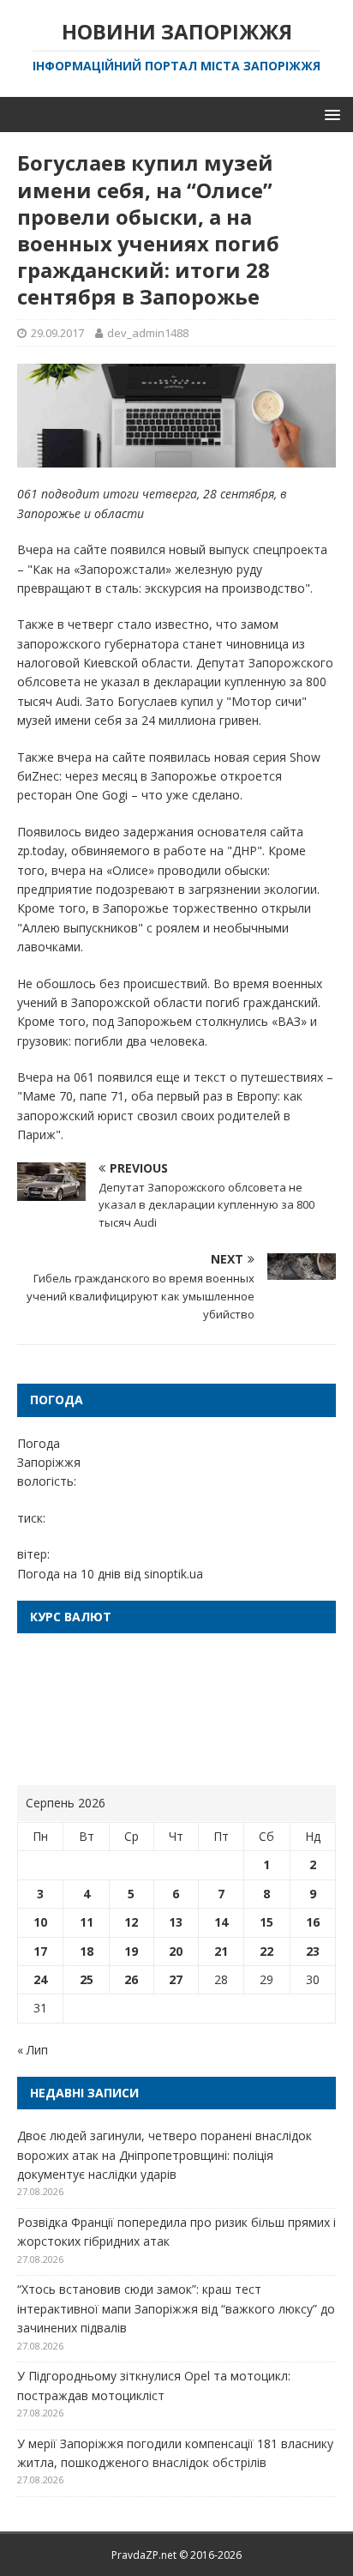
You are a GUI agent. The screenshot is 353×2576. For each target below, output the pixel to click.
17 (40, 1951)
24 (40, 1979)
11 (87, 1922)
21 (221, 1951)
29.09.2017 (57, 333)
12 (131, 1922)
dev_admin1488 (148, 333)
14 (221, 1922)
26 (131, 1979)
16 (313, 1922)
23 (313, 1951)
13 (176, 1922)
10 (40, 1922)
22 (266, 1951)
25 (87, 1979)
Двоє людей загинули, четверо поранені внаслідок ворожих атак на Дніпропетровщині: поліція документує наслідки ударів (165, 2155)
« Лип (33, 2050)
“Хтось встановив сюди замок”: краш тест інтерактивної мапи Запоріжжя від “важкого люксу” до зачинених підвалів (176, 2308)
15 (266, 1922)
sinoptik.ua (174, 1574)
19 (131, 1951)
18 (87, 1951)
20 (176, 1951)
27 (176, 1979)
